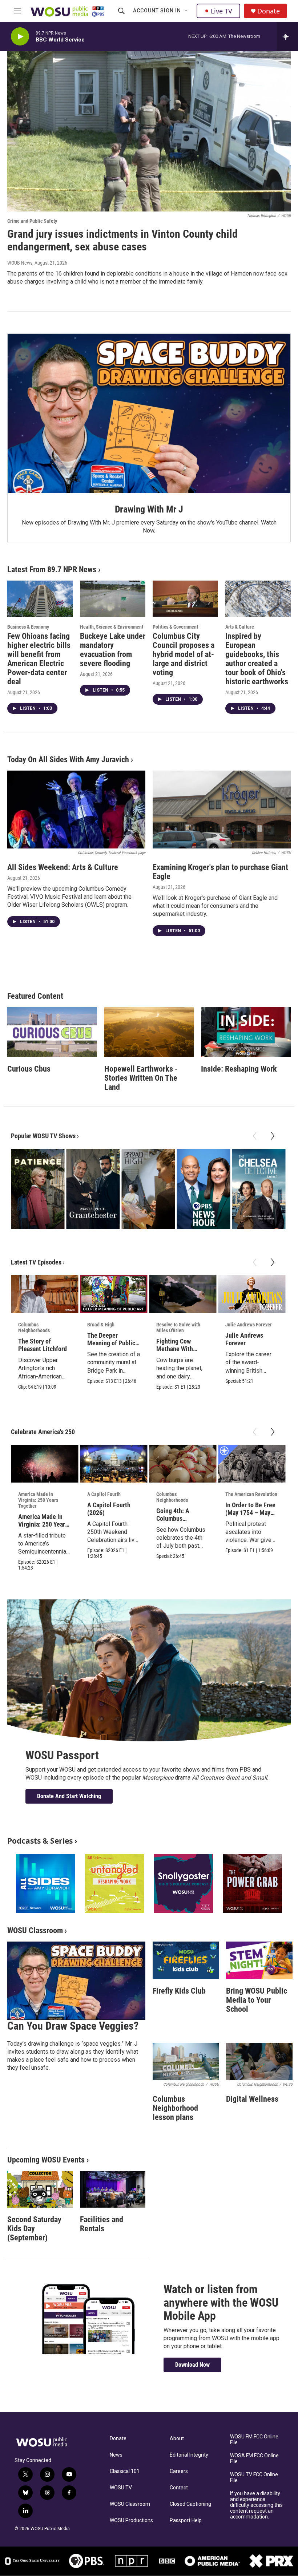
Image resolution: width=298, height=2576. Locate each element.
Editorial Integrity (189, 2455)
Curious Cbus (29, 1069)
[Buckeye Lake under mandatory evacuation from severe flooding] (113, 599)
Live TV (222, 11)
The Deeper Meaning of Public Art (111, 1343)
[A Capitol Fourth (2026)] (114, 1464)
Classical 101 (125, 2471)
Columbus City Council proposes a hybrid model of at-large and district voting (184, 654)
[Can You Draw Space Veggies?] (76, 1981)
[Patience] (38, 1189)
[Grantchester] (93, 1189)
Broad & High (101, 1325)
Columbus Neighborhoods (34, 1327)
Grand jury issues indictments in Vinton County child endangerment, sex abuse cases (122, 240)
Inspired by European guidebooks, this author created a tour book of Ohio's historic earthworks (257, 659)
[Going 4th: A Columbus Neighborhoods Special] (183, 1464)
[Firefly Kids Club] (186, 1960)
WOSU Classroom (35, 1930)
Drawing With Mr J (149, 509)
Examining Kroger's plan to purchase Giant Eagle (220, 872)
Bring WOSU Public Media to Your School (257, 2000)
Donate (269, 11)
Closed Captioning (190, 2504)
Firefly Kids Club (179, 1991)
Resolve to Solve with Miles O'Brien (178, 1327)
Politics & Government (175, 627)
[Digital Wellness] (259, 2061)
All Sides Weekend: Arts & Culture (63, 867)
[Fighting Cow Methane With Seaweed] (183, 1294)
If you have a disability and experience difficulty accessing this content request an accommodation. (256, 2505)
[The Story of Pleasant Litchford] (45, 1294)
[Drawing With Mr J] (149, 413)
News (116, 2455)
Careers (179, 2471)
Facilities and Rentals (102, 2224)
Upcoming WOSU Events (46, 2160)
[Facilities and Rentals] (113, 2189)
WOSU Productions (131, 2520)
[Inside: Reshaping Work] (246, 1032)
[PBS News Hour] (203, 1189)
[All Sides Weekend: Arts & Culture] (76, 810)
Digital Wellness (252, 2099)
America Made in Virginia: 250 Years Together (38, 1500)
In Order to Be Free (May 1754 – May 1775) (250, 1513)
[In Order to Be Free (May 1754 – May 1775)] (252, 1464)
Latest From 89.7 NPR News (52, 569)
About (177, 2439)
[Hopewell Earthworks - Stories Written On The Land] (149, 1032)
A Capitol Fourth (104, 1494)
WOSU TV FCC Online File (254, 2478)
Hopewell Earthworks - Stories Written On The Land (141, 1078)
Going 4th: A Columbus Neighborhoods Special (176, 1522)
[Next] (273, 1136)
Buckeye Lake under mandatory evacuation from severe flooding (113, 650)
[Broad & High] (148, 1189)
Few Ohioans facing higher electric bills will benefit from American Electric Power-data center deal (39, 659)
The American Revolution (251, 1494)
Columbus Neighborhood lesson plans (175, 2108)
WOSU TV (121, 2488)
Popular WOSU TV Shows (43, 1136)
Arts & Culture (240, 627)
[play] (20, 37)
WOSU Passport (62, 1755)
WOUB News (20, 263)
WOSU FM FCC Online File (254, 2440)
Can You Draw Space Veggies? (73, 2026)
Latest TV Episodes (36, 1262)
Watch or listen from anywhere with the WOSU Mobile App (221, 2303)
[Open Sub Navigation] (186, 11)
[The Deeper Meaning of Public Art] (114, 1294)
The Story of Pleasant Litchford (43, 1345)
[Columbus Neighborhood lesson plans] (186, 2061)
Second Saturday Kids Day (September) (34, 2229)
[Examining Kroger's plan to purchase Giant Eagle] (222, 810)
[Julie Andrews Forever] (252, 1294)
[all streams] (287, 36)
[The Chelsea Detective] (259, 1189)
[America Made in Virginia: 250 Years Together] (45, 1464)
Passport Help (186, 2520)
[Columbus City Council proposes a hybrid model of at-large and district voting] (185, 599)
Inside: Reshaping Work (239, 1069)
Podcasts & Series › (42, 1841)
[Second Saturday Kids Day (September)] (40, 2189)
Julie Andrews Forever (249, 1325)
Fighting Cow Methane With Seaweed (175, 1349)
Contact (179, 2488)
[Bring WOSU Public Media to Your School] (259, 1960)
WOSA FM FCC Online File (254, 2459)
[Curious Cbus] (52, 1032)
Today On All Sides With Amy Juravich (68, 759)
